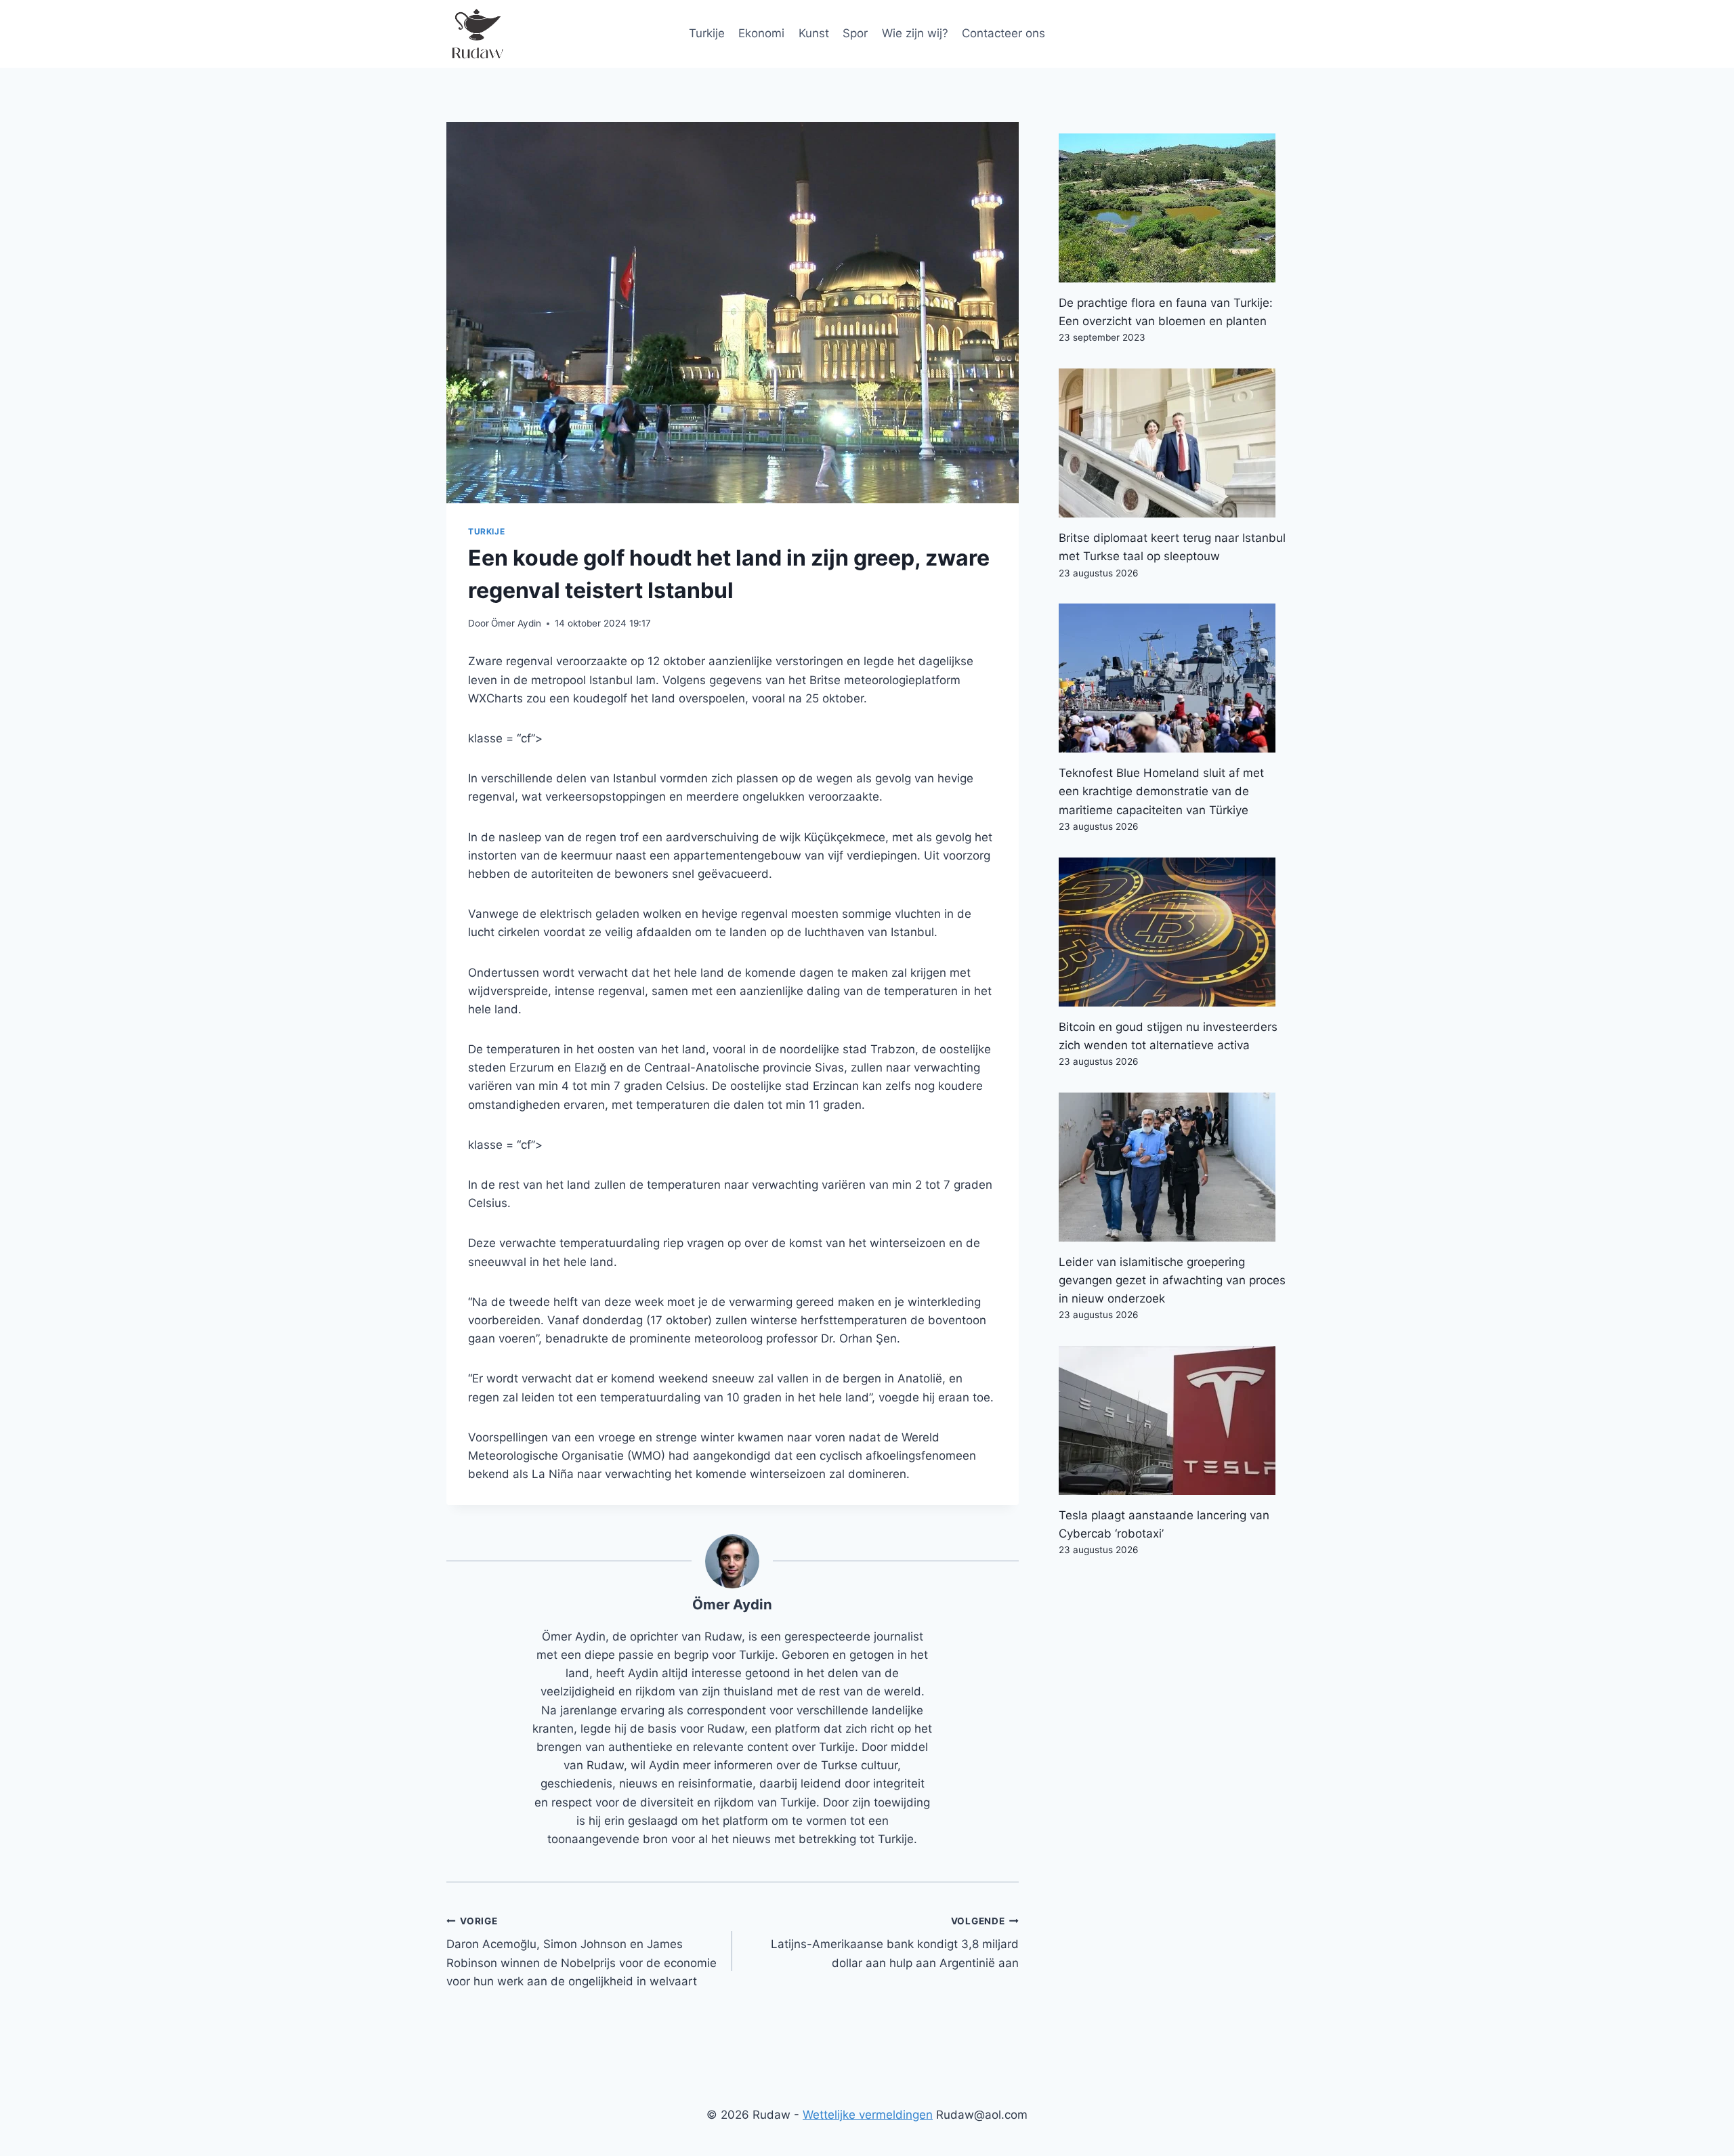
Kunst (814, 33)
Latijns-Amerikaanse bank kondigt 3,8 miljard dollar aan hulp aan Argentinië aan (894, 1943)
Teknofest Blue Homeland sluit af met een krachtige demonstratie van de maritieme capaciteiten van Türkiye (1161, 791)
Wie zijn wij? (915, 33)
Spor (855, 33)
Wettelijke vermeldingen (868, 2115)
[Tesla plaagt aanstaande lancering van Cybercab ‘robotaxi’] (1173, 1420)
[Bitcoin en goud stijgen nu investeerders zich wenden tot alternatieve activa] (1173, 932)
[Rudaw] (477, 34)
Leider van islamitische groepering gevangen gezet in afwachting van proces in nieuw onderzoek (1172, 1280)
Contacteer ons (1003, 33)
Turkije (707, 33)
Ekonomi (761, 33)
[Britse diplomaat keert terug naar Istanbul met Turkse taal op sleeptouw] (1173, 443)
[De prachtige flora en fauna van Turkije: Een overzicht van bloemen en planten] (1173, 208)
